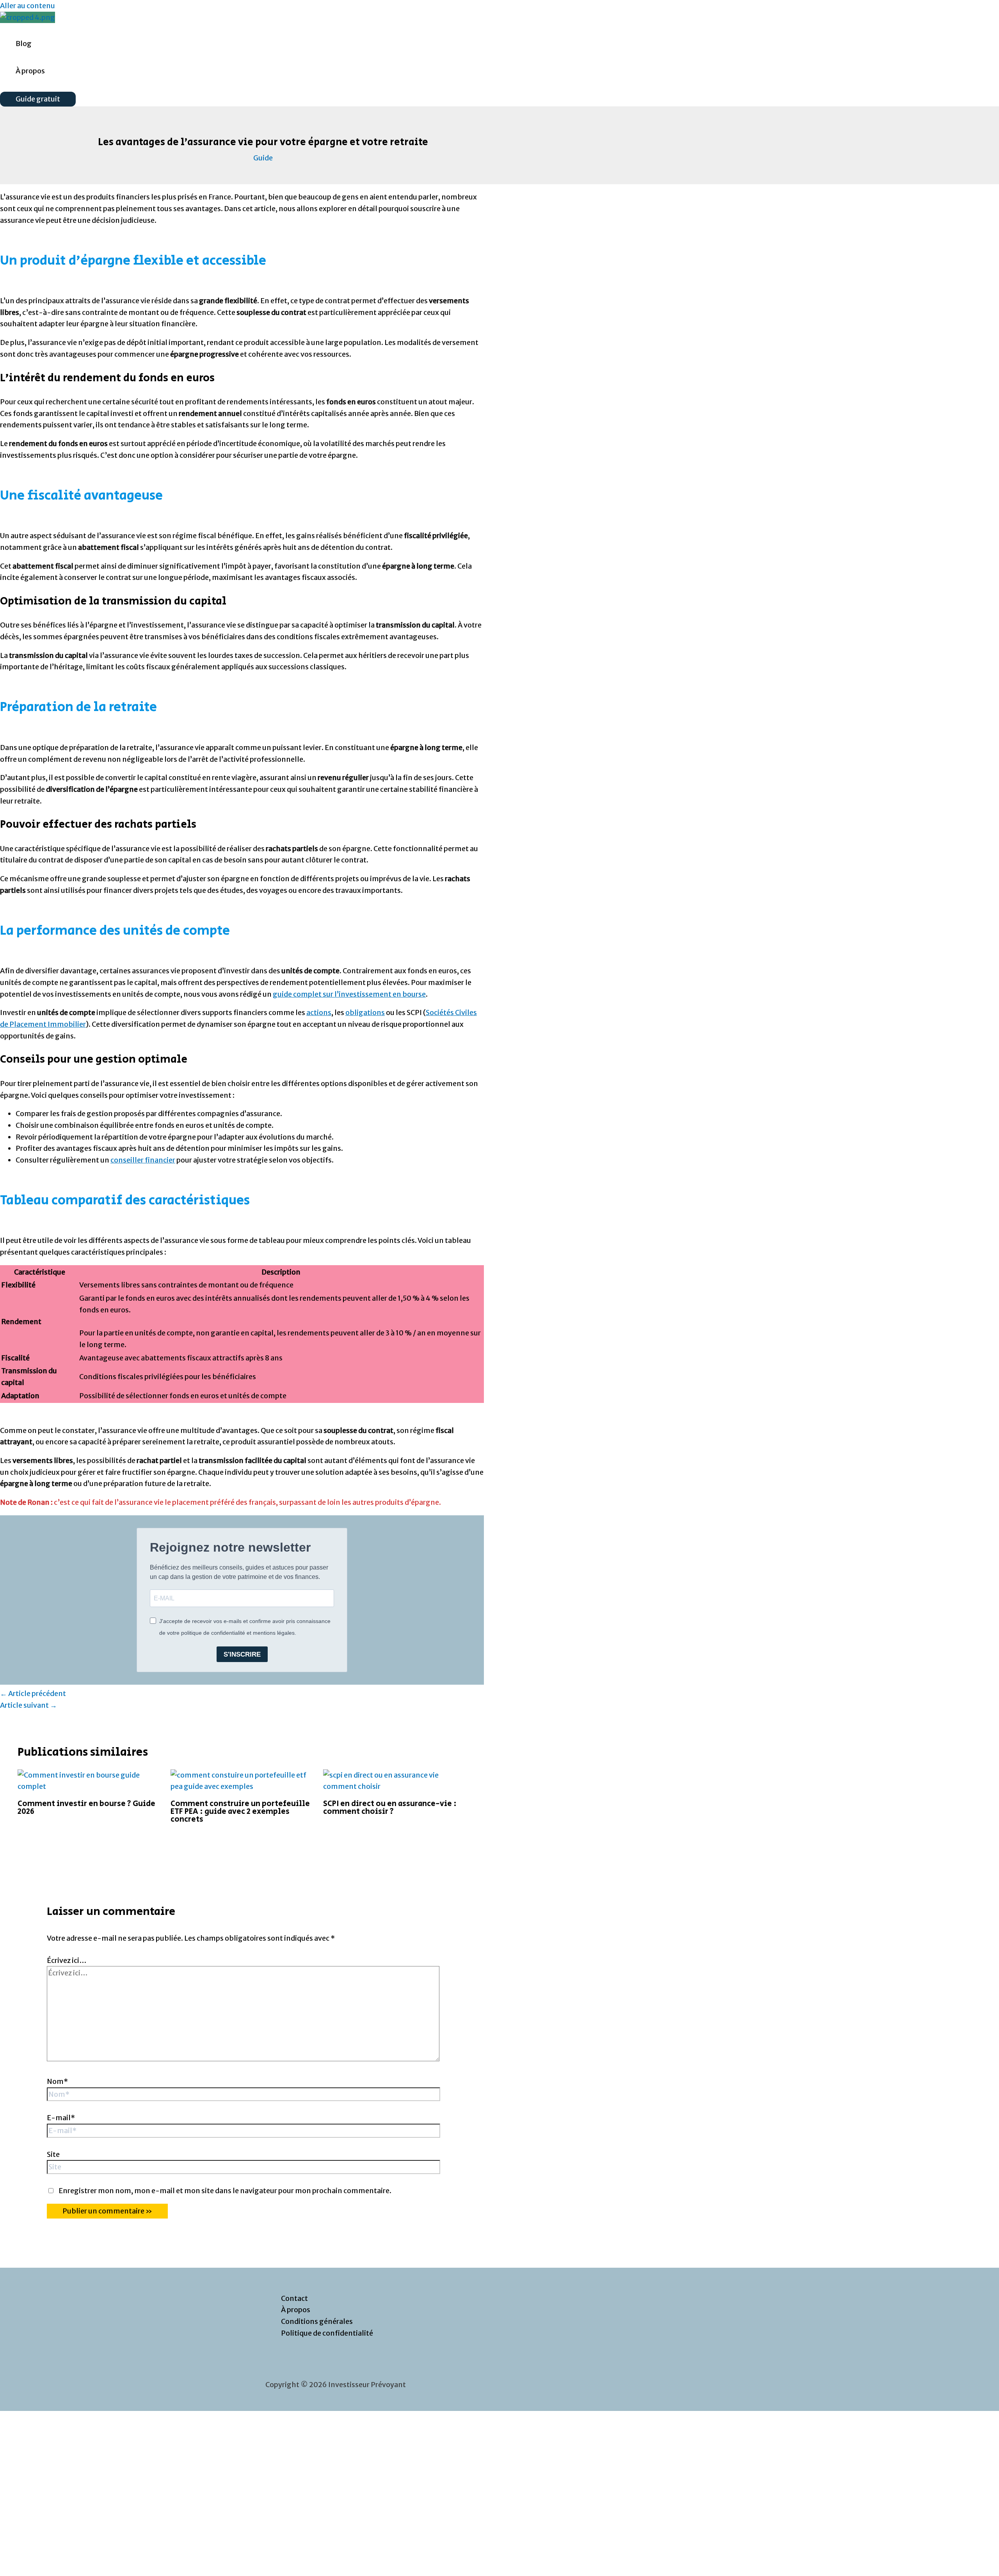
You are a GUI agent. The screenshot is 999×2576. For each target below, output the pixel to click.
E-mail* (61, 2118)
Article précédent (33, 1693)
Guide (263, 158)
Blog (24, 44)
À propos (30, 71)
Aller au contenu (28, 6)
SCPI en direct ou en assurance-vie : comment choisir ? (390, 1808)
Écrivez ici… (67, 1960)
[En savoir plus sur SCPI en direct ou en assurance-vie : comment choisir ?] (395, 1786)
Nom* (57, 2081)
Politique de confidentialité (327, 2333)
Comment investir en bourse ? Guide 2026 (86, 1808)
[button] (38, 99)
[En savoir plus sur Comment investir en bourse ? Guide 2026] (89, 1786)
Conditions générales (317, 2321)
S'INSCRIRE (242, 1654)
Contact (294, 2298)
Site (53, 2154)
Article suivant (28, 1705)
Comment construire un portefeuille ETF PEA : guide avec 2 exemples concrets (240, 1812)
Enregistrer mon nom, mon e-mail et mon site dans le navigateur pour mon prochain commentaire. (225, 2191)
